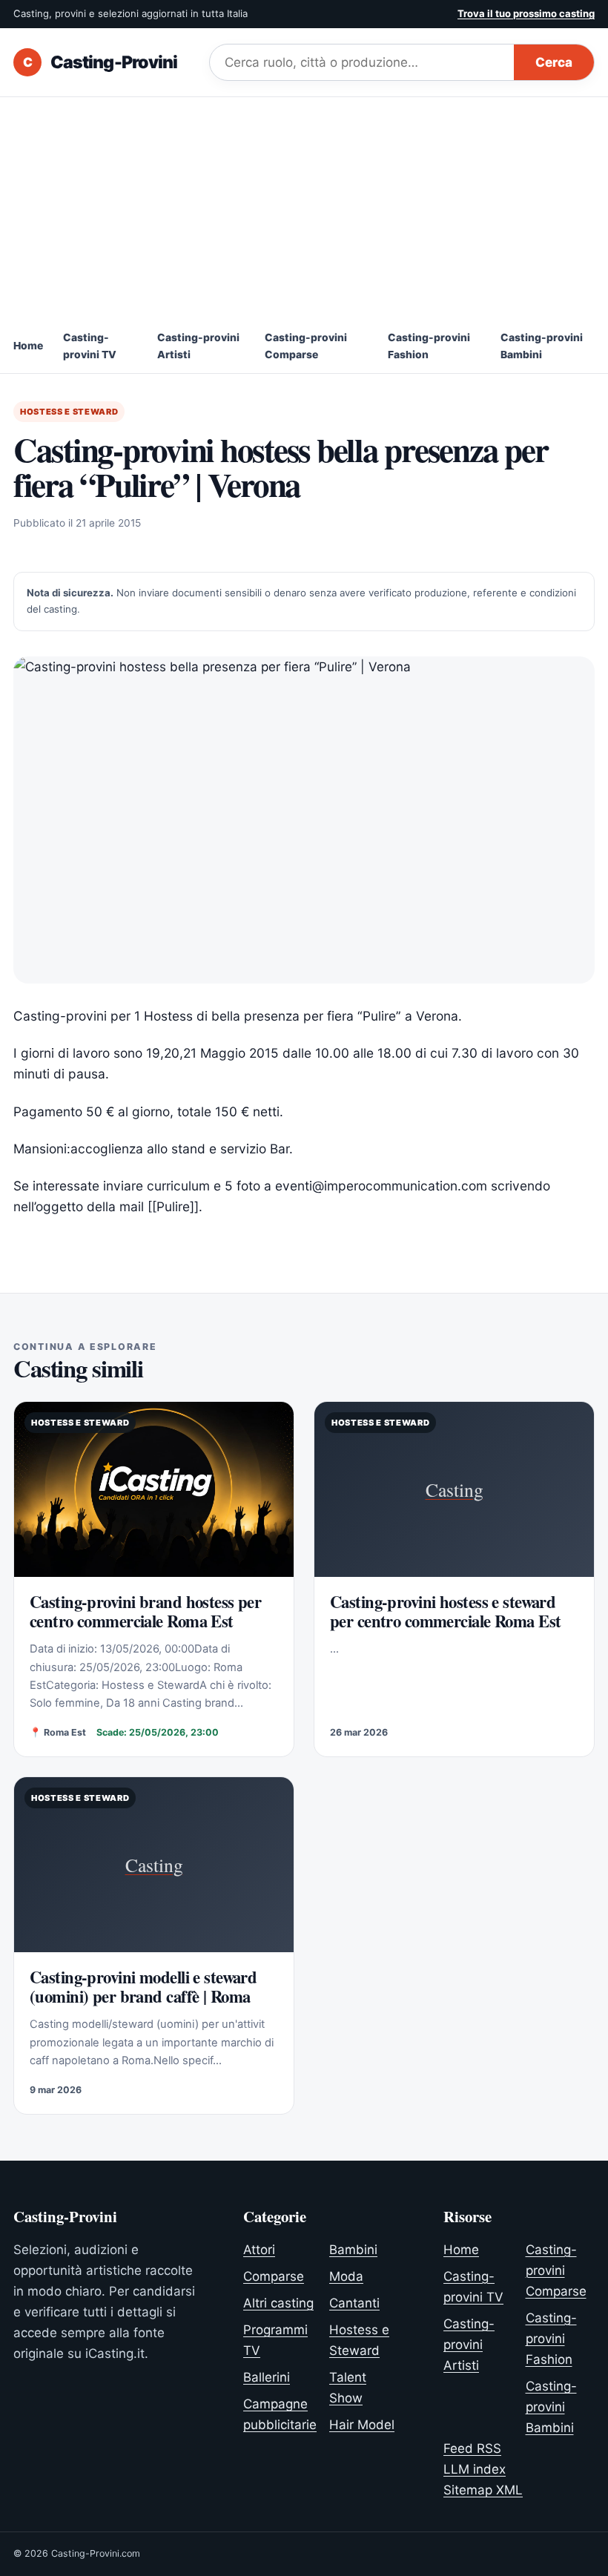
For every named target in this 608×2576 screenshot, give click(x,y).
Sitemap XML (483, 2490)
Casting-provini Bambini (542, 346)
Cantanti (354, 2303)
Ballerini (267, 2377)
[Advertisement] (304, 208)
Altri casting (278, 2303)
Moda (346, 2276)
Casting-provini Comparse (306, 346)
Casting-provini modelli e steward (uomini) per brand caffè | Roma (143, 1987)
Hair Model (362, 2425)
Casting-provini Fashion (429, 346)
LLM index (475, 2469)
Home (28, 346)
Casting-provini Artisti (198, 346)
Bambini (353, 2250)
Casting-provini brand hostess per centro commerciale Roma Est (145, 1612)
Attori (259, 2250)
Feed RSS (472, 2448)
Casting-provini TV (90, 346)
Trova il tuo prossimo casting (526, 13)
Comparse (274, 2276)
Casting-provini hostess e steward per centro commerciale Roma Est (445, 1612)
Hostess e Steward (69, 412)
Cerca (554, 62)
